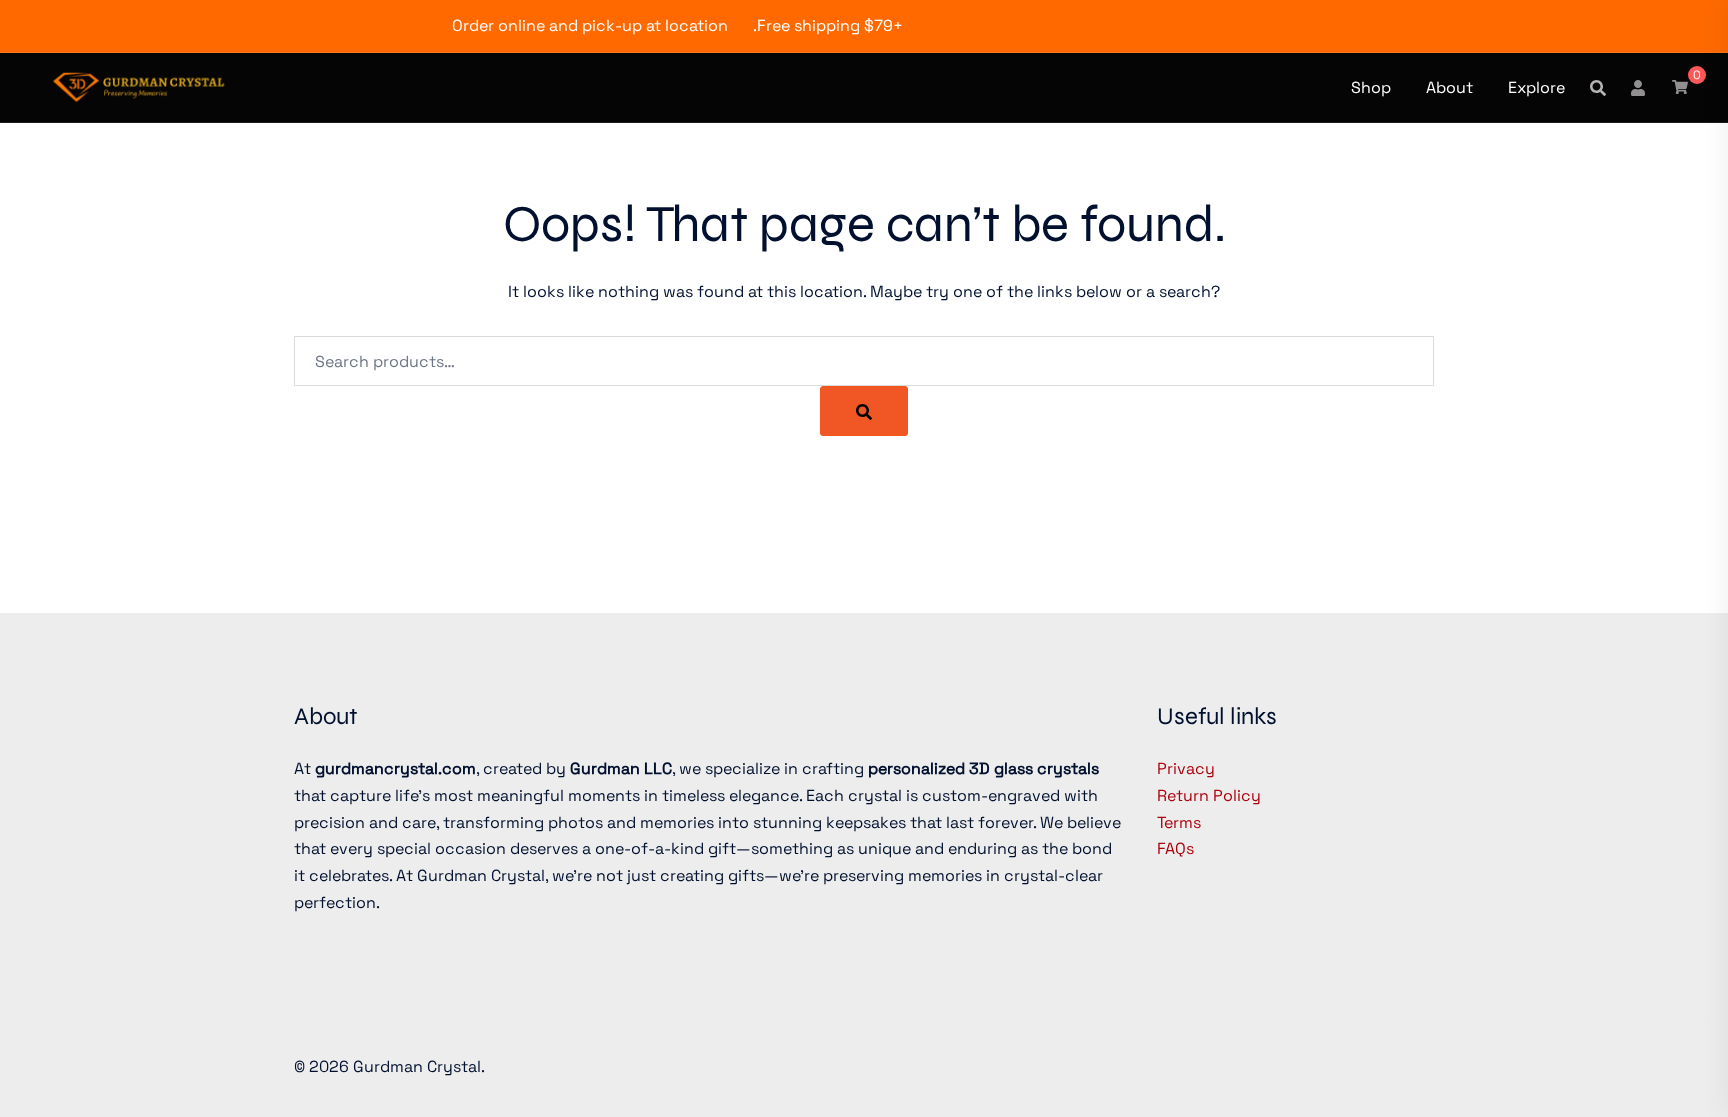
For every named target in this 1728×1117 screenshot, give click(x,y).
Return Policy (1209, 795)
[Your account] (1639, 87)
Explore (1536, 87)
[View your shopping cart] (1680, 86)
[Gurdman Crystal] (138, 85)
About (1449, 87)
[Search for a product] (1598, 88)
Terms (1179, 822)
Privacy (1186, 768)
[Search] (864, 411)
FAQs (1175, 848)
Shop (1371, 87)
